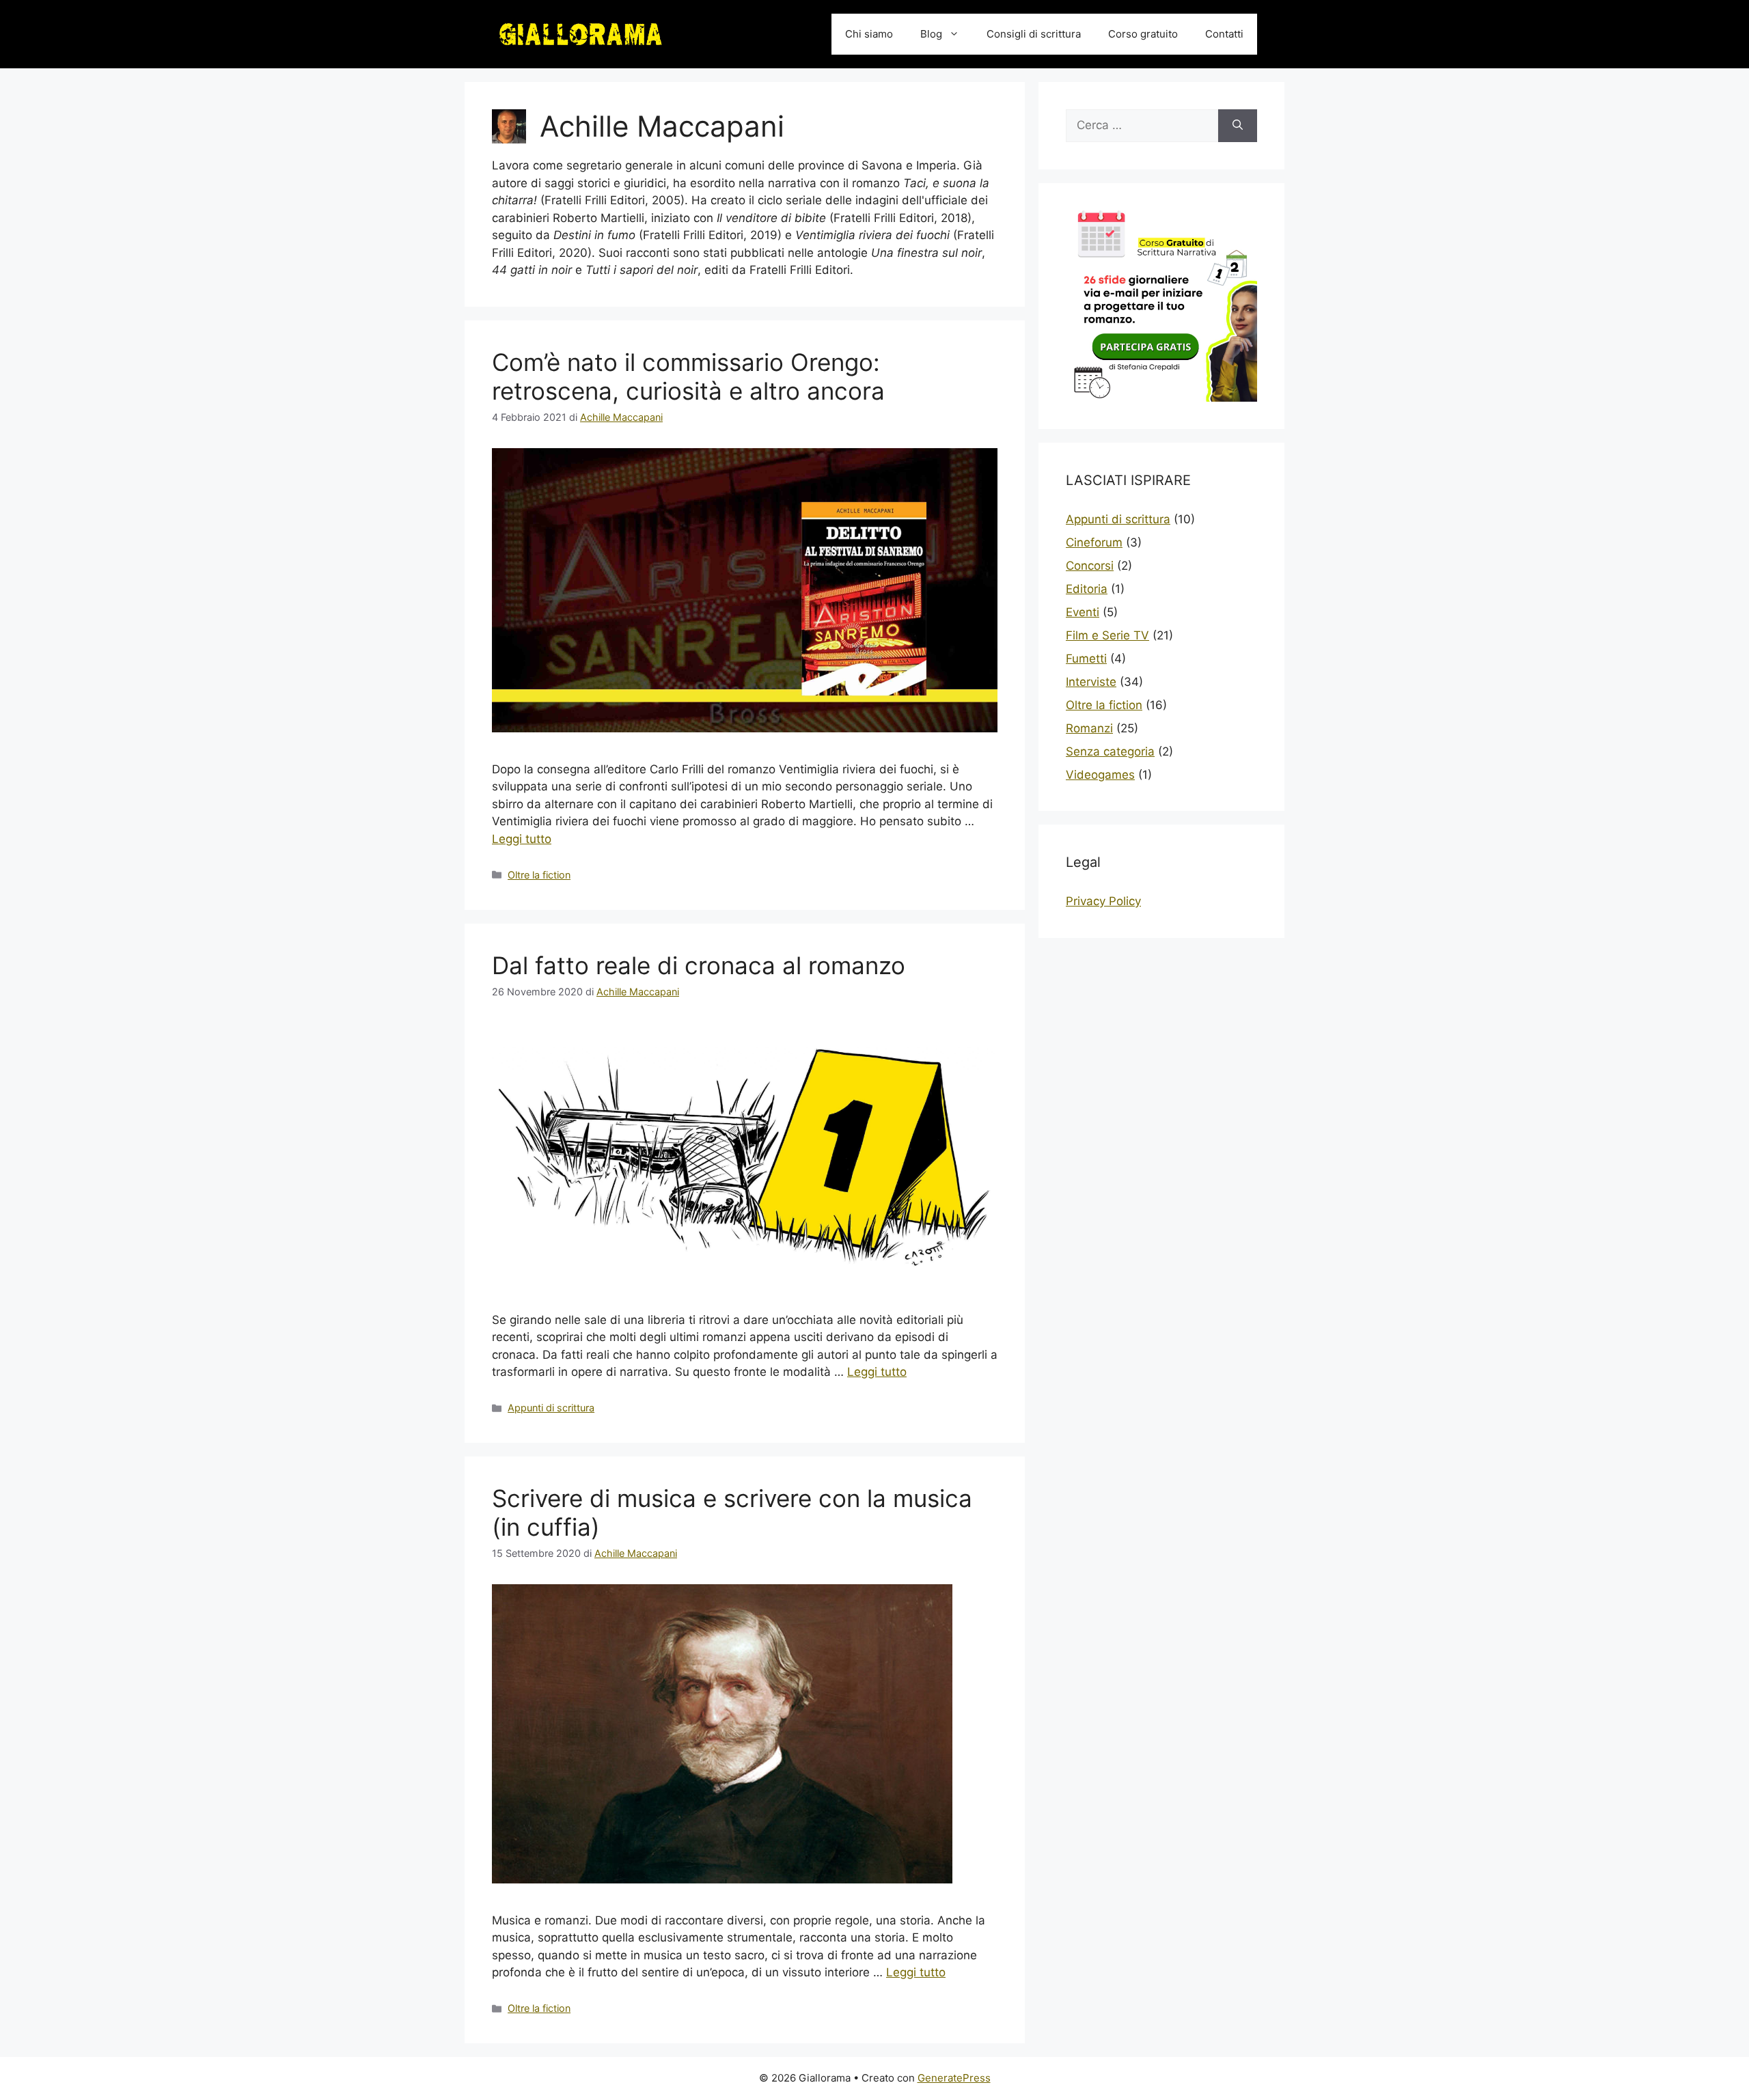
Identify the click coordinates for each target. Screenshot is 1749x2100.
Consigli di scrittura (1034, 34)
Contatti (1224, 34)
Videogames (1100, 775)
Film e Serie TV (1107, 635)
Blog (931, 34)
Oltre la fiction (539, 875)
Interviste (1091, 682)
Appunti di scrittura (551, 1408)
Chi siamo (869, 34)
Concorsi (1090, 566)
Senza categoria (1110, 751)
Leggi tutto (522, 839)
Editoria (1087, 589)
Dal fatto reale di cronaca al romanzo (699, 965)
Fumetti (1086, 659)
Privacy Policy (1103, 901)
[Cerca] (1238, 126)
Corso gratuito (1143, 34)
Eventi (1083, 612)
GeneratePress (954, 2078)
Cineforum (1094, 542)
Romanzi (1089, 728)
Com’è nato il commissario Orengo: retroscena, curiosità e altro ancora (688, 376)
